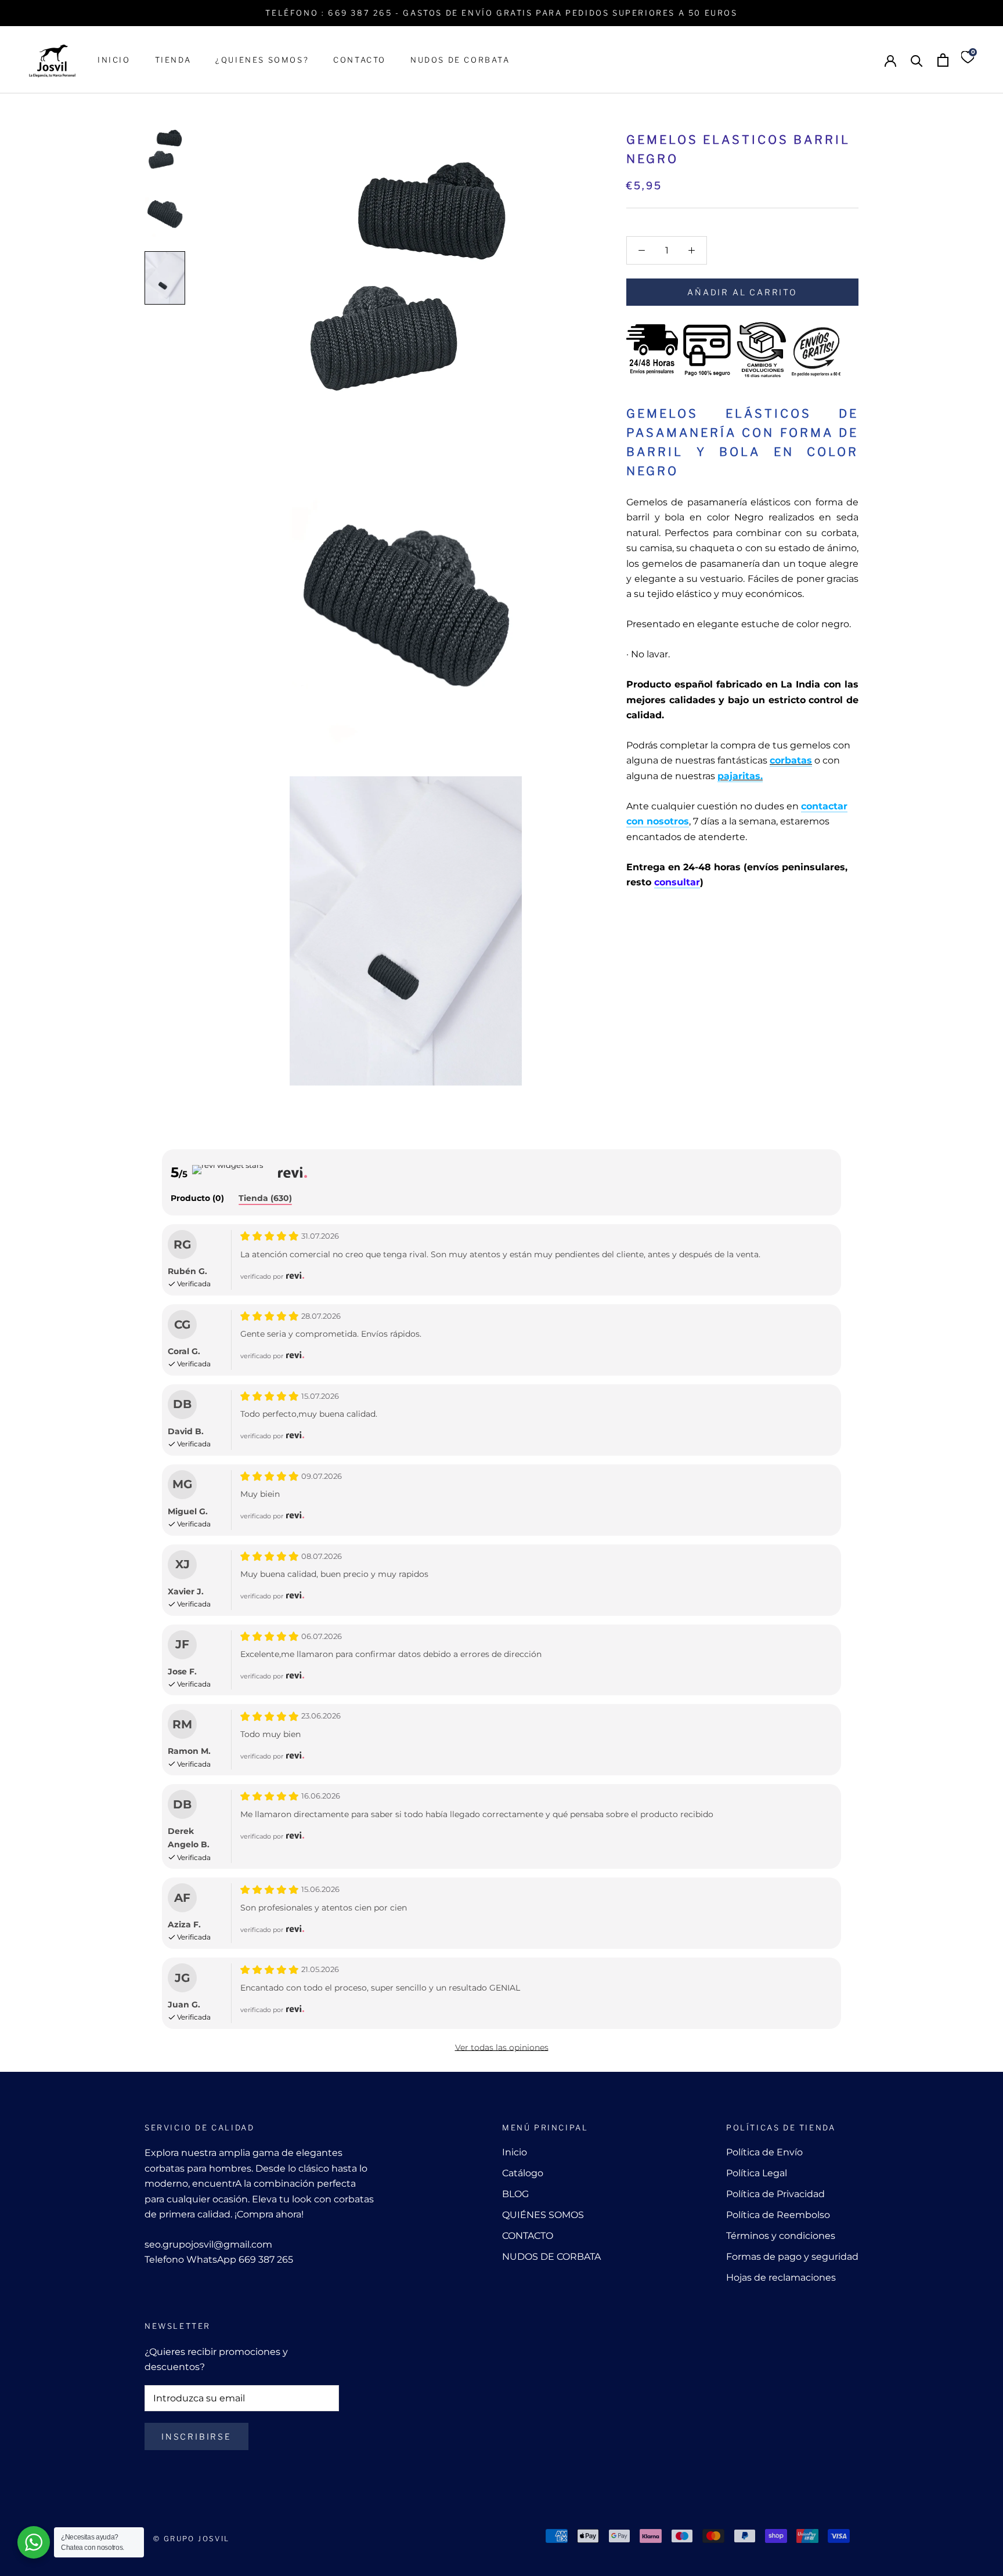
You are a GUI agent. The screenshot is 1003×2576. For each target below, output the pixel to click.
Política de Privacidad (775, 2194)
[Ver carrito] (943, 60)
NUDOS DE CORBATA (460, 60)
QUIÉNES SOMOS (543, 2215)
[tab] (197, 1199)
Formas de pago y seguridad (792, 2257)
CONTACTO (360, 60)
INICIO (114, 60)
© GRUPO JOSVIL (192, 2539)
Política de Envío (764, 2152)
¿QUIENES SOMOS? (262, 60)
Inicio (515, 2152)
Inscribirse (196, 2436)
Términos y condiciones (781, 2236)
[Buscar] (917, 60)
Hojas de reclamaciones (781, 2277)
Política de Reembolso (778, 2215)
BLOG (515, 2194)
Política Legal (757, 2173)
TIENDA (173, 60)
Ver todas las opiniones (502, 2047)
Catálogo (523, 2173)
